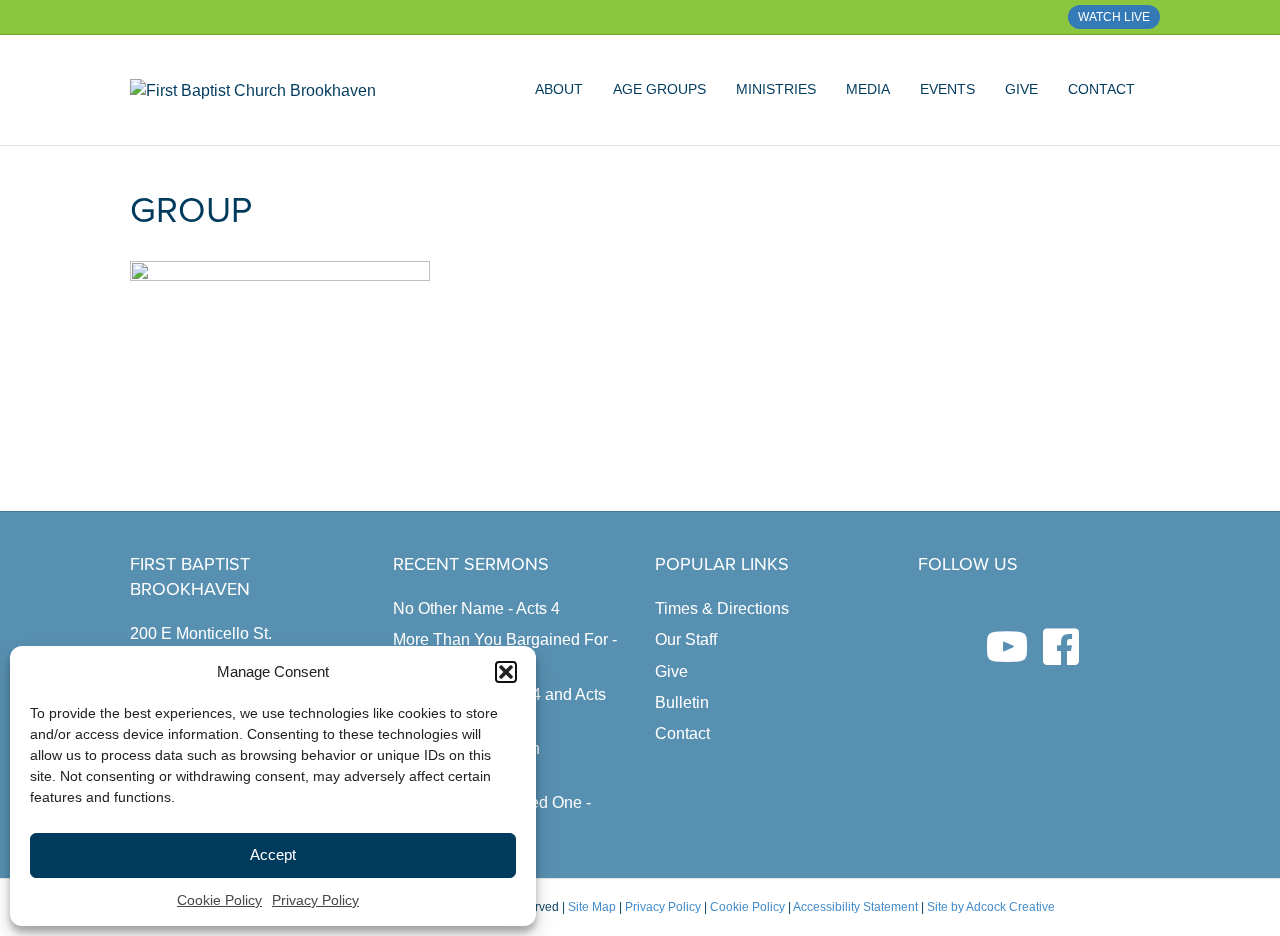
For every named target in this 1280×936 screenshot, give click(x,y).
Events (947, 89)
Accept (273, 854)
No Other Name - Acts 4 (476, 608)
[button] (506, 672)
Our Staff (686, 639)
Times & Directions (722, 608)
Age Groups (659, 89)
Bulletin (682, 702)
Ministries (776, 89)
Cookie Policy (219, 900)
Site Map (592, 907)
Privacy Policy (315, 900)
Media (868, 89)
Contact (1101, 89)
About (559, 89)
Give (1021, 89)
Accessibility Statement (855, 907)
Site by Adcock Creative (989, 907)
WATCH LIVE (1114, 17)
